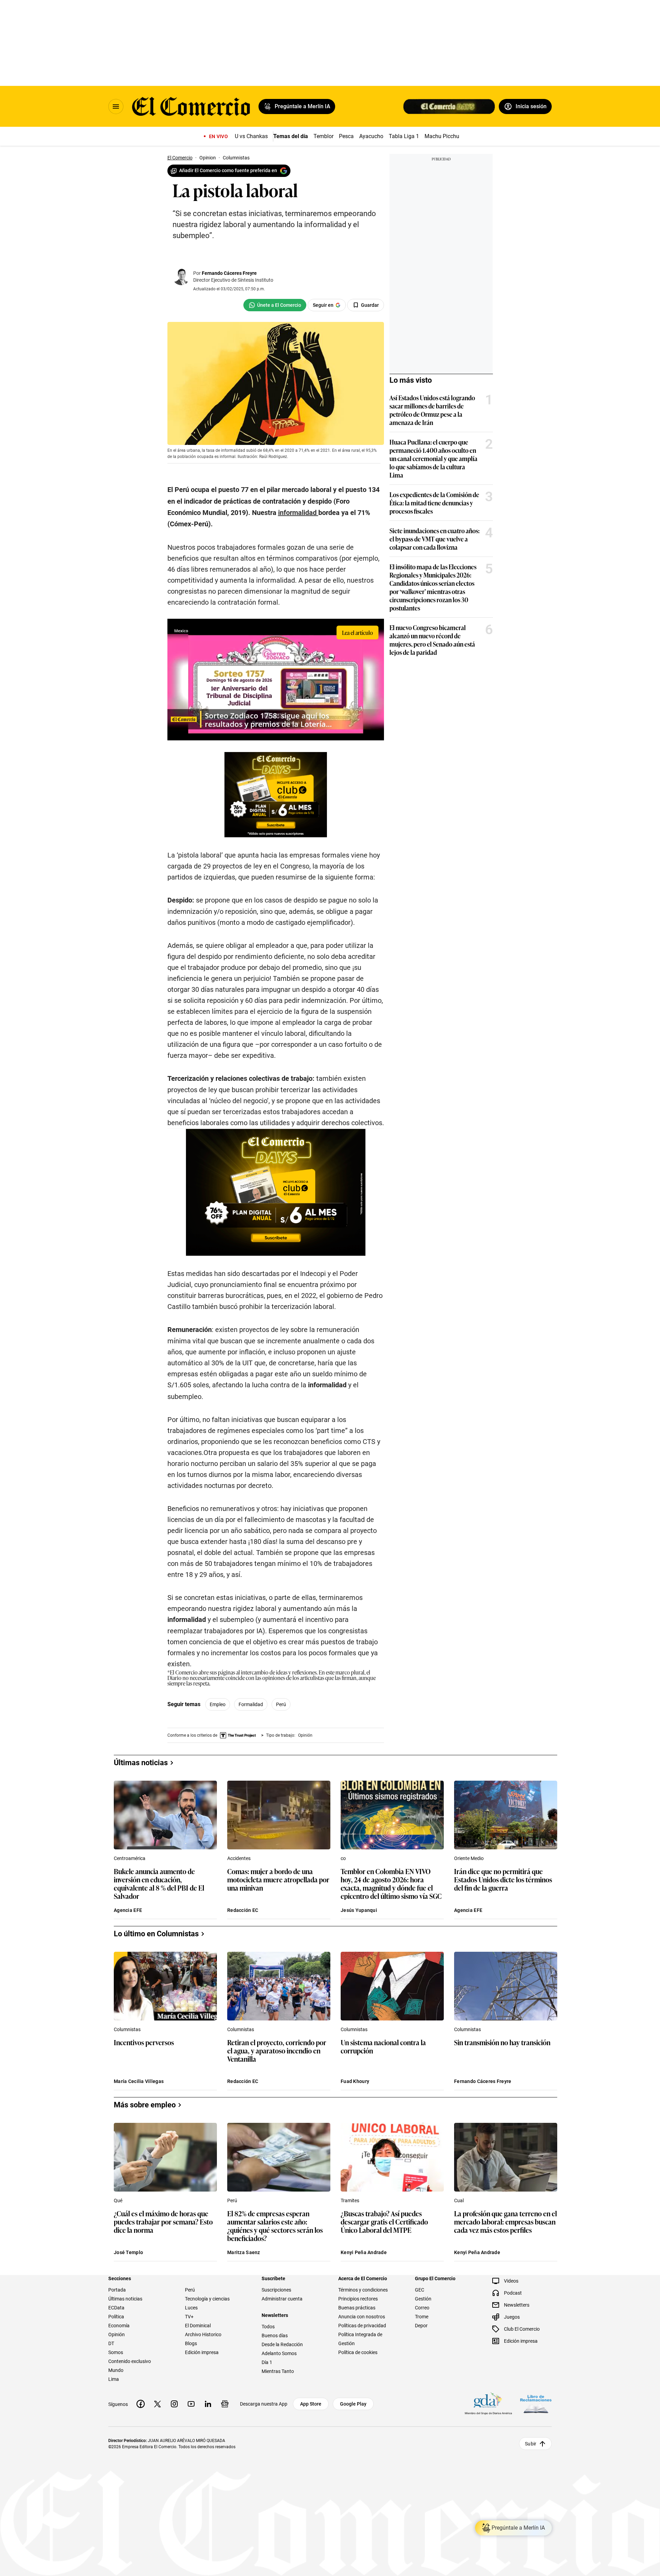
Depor (421, 2326)
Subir (531, 2443)
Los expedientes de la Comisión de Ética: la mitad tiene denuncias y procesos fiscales (434, 503)
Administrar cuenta (282, 2299)
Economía (119, 2326)
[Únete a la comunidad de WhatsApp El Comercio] (275, 305)
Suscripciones (276, 2290)
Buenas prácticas (357, 2308)
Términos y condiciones (363, 2290)
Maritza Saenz (244, 2252)
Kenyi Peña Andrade (364, 2252)
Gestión (423, 2299)
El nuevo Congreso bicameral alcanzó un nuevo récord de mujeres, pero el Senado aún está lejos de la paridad (432, 640)
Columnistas (127, 2029)
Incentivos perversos (144, 2043)
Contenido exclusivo (130, 2361)
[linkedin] (208, 2404)
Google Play (353, 2404)
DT (111, 2343)
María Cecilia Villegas (139, 2081)
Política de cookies (358, 2352)
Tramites (350, 2200)
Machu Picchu (442, 136)
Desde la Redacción (282, 2344)
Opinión (117, 2334)
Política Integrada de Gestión (360, 2339)
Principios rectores (358, 2299)
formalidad (251, 1704)
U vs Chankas (251, 136)
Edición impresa (202, 2352)
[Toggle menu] (116, 107)
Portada (117, 2290)
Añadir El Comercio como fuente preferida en (228, 170)
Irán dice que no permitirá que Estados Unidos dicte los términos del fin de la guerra (503, 1880)
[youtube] (191, 2404)
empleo (218, 1704)
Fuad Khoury (355, 2081)
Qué (118, 2200)
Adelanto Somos (279, 2353)
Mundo (116, 2370)
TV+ (189, 2317)
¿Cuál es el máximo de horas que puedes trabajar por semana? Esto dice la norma (163, 2222)
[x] (157, 2404)
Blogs (191, 2343)
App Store (311, 2404)
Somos (116, 2352)
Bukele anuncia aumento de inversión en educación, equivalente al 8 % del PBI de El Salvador (159, 1883)
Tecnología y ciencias (207, 2299)
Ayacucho (371, 136)
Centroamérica (130, 1858)
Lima (114, 2379)
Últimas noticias (125, 2299)
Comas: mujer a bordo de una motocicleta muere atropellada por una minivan (278, 1880)
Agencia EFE (128, 1910)
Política (116, 2317)
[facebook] (141, 2404)
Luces (191, 2308)
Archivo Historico (203, 2334)
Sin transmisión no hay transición (502, 2043)
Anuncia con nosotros (362, 2317)
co (343, 1858)
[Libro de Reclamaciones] (536, 2404)
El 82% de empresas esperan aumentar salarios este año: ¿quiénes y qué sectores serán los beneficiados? (275, 2226)
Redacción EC (243, 1910)
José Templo (128, 2252)
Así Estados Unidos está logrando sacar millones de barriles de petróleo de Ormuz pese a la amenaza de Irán (432, 410)
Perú (281, 1704)
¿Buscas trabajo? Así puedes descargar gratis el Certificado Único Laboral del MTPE (384, 2222)
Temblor (323, 136)
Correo (422, 2308)
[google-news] (225, 2404)
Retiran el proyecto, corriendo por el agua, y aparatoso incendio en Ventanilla (277, 2051)
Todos (268, 2327)
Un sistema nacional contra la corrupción (383, 2047)
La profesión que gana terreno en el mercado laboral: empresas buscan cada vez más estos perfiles (505, 2222)
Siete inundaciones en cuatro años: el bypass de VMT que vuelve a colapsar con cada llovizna (434, 539)
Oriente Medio (469, 1858)
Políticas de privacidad (362, 2326)
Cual (459, 2200)
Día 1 (267, 2362)
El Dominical (198, 2326)
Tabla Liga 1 (404, 136)
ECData (116, 2308)
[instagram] (174, 2404)
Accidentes (239, 1858)
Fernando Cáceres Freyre (229, 273)
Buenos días (275, 2336)
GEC (420, 2290)
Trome (422, 2317)
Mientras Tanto (278, 2371)
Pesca (346, 136)
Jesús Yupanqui (359, 1910)
